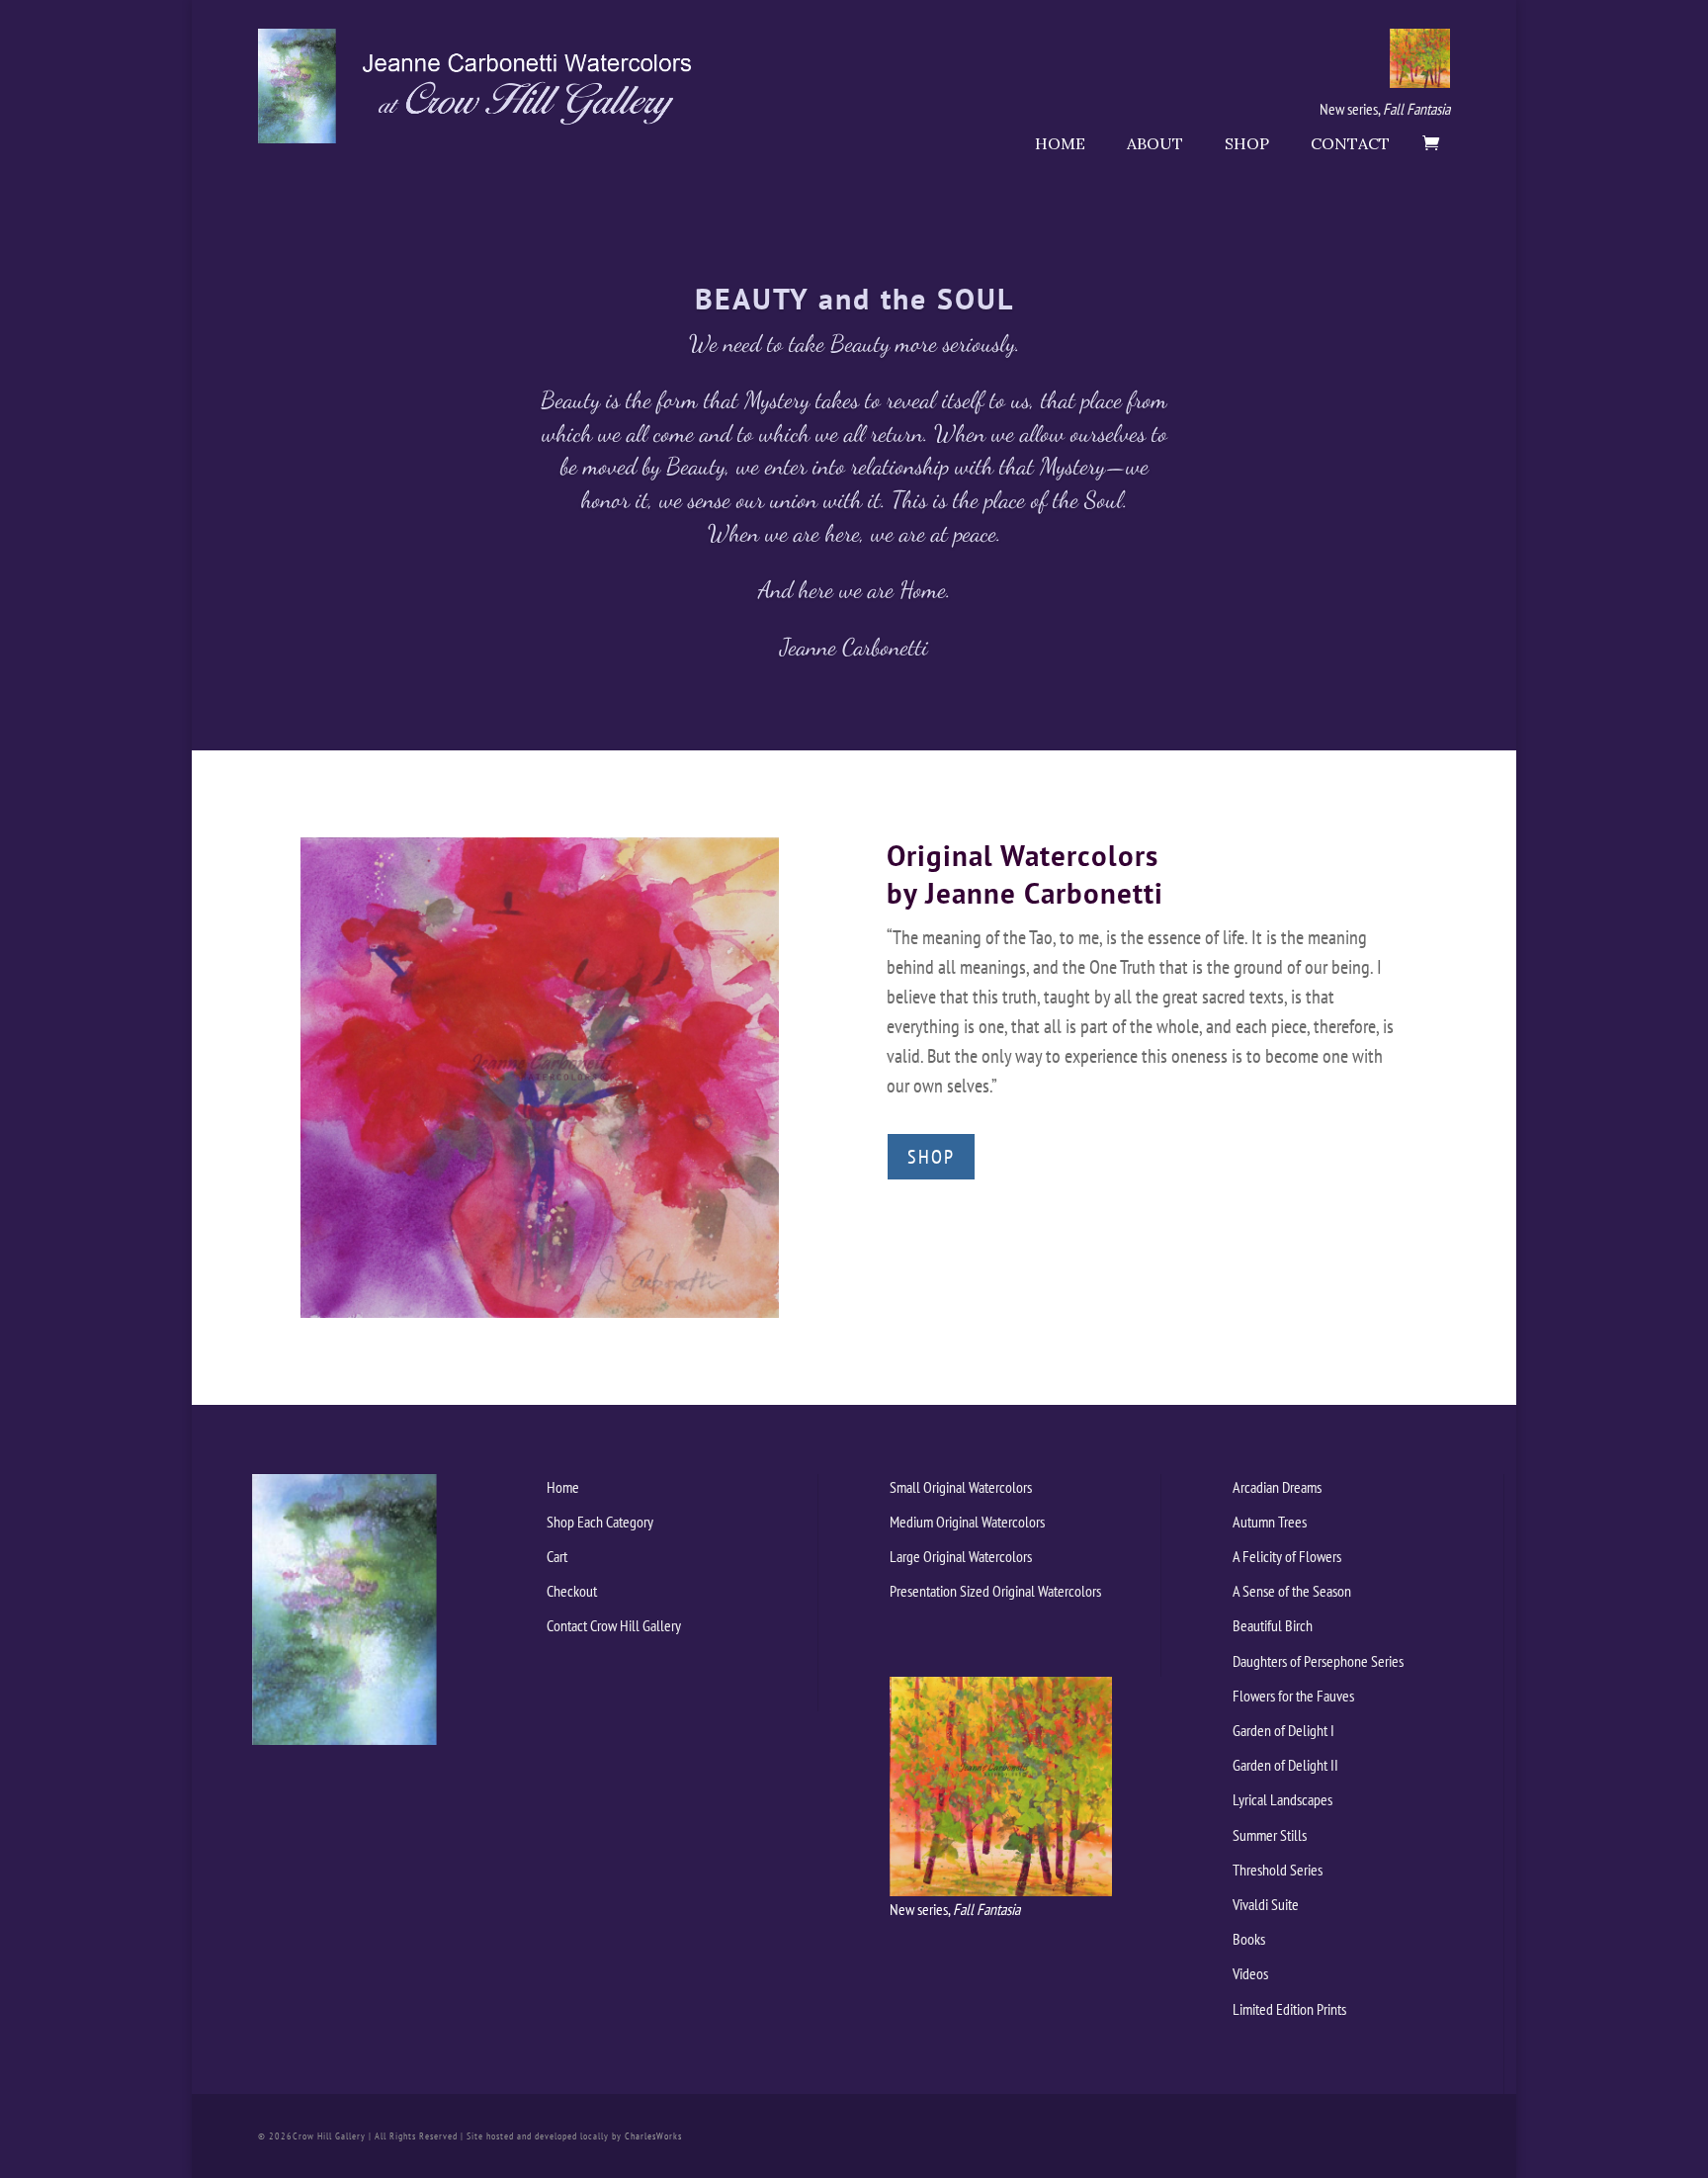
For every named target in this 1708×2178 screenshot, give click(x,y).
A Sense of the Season (1292, 1591)
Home (1060, 143)
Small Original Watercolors (961, 1487)
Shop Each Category (600, 1522)
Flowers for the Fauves (1293, 1696)
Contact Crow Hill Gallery (614, 1625)
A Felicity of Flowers (1287, 1556)
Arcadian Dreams (1277, 1487)
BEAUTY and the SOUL (854, 298)
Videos (1250, 1973)
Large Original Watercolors (961, 1556)
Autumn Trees (1270, 1522)
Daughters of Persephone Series (1318, 1661)
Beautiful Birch (1273, 1625)
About (1155, 143)
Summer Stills (1270, 1835)
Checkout (572, 1591)
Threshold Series (1278, 1870)
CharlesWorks (653, 2136)
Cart (557, 1556)
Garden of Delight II (1285, 1765)
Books (1249, 1939)
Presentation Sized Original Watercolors (995, 1591)
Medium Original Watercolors (967, 1522)
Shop (1247, 143)
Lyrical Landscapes (1282, 1799)
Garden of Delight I (1283, 1730)
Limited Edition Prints (1289, 2009)
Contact (1350, 143)
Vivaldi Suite (1266, 1904)
